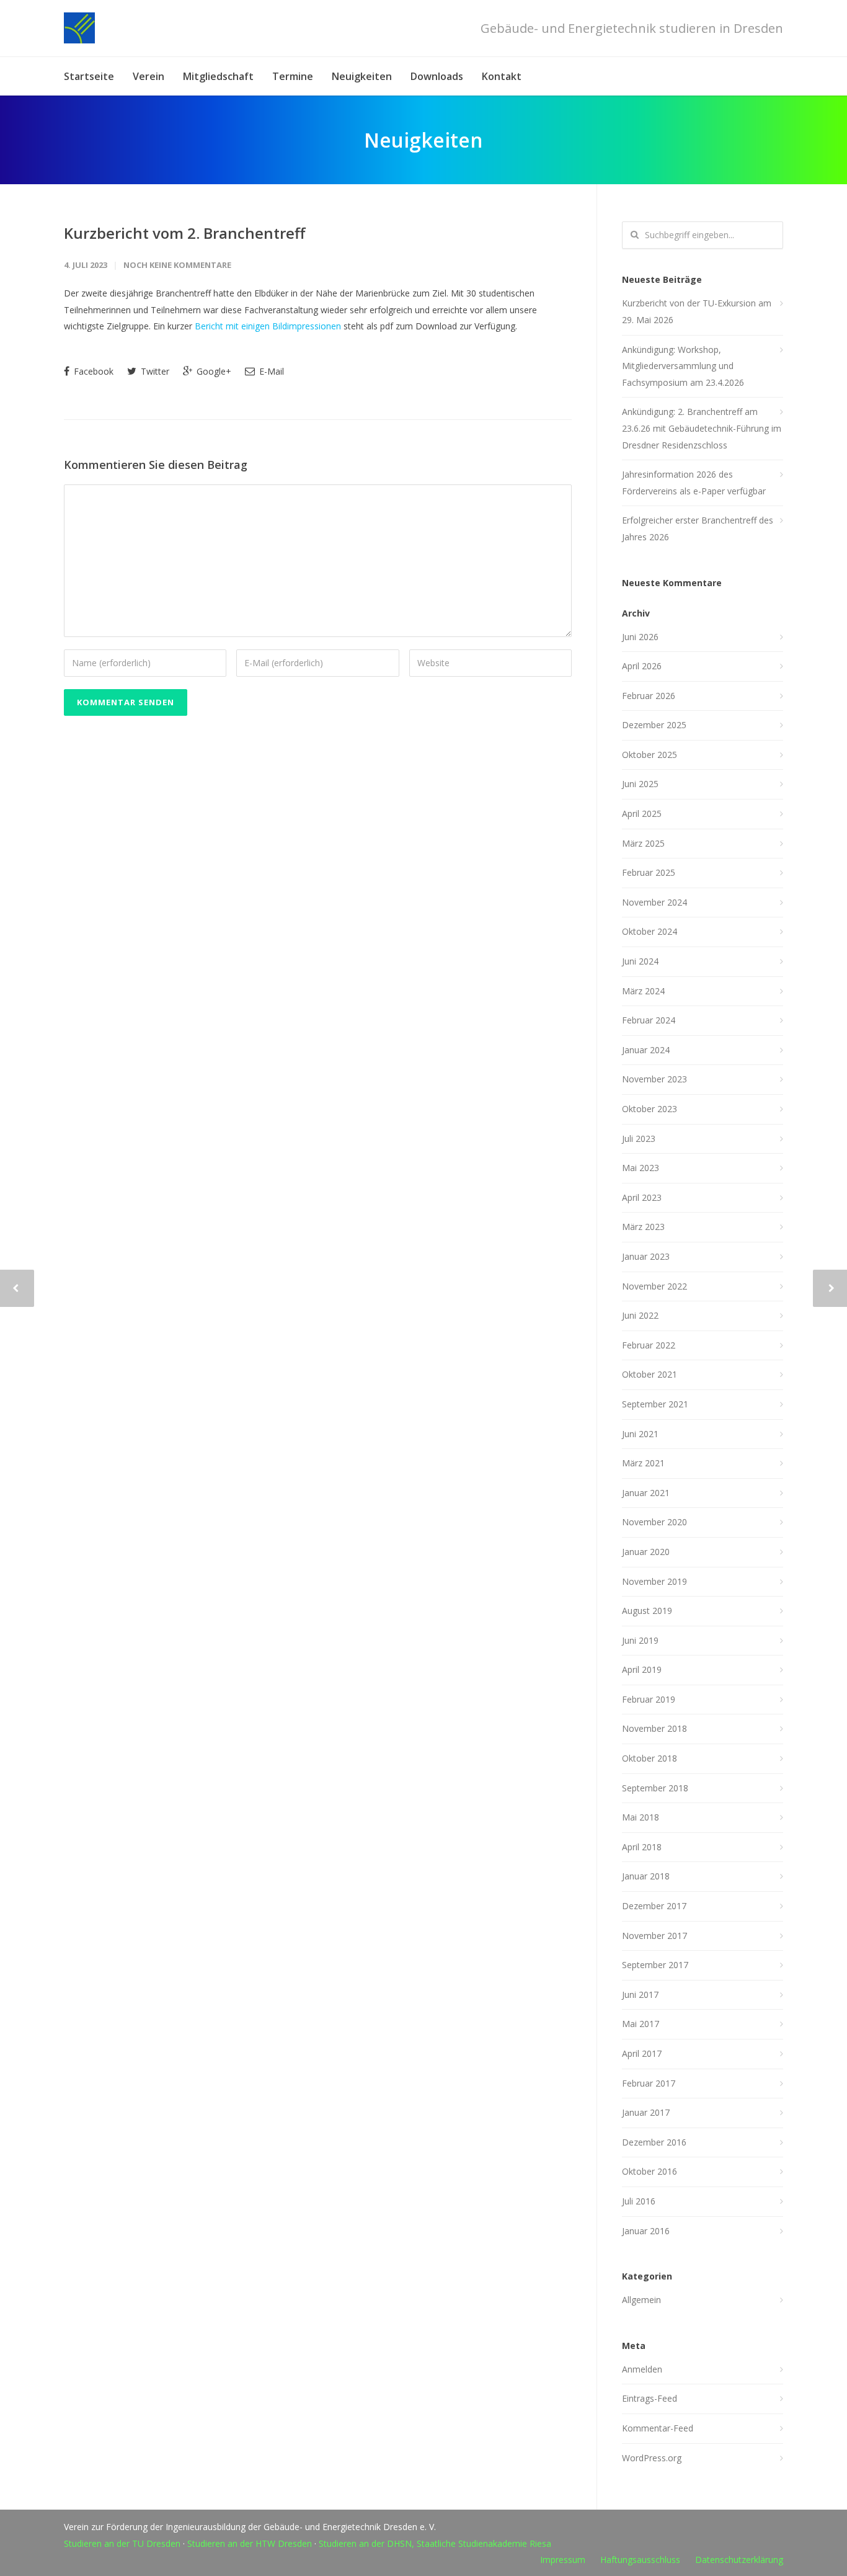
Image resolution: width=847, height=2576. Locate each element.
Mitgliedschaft (218, 76)
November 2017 (654, 1936)
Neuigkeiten (362, 76)
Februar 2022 (649, 1345)
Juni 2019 (640, 1640)
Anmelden (642, 2369)
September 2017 (655, 1965)
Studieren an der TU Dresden (122, 2543)
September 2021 (655, 1404)
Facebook (92, 371)
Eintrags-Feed (650, 2398)
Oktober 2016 (650, 2171)
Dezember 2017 (654, 1906)
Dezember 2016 (654, 2142)
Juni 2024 (640, 961)
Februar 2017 (649, 2083)
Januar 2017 (646, 2112)
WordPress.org (652, 2458)
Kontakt (502, 76)
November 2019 (654, 1581)
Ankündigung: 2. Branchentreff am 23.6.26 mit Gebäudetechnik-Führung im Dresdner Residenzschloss (702, 428)
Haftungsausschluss (640, 2560)
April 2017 (642, 2053)
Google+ (213, 371)
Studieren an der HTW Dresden (250, 2543)
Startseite (89, 76)
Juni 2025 (640, 784)
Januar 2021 (646, 1493)
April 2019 (642, 1669)
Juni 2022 (640, 1315)
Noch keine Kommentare (177, 265)
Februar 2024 (649, 1020)
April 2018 (642, 1847)
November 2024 (654, 902)
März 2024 (643, 991)
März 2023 (643, 1227)
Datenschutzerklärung (739, 2560)
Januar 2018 (646, 1876)
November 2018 (654, 1728)
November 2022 (654, 1286)
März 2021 (643, 1463)
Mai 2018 (641, 1817)
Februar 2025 (649, 872)
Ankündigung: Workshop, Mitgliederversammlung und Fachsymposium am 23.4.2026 (683, 366)
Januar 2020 (646, 1552)
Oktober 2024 (650, 931)
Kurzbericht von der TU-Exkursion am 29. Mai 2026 (697, 311)
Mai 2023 (641, 1168)
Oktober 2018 (650, 1758)
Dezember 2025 (654, 725)
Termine (293, 76)
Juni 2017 (640, 1994)
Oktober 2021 (650, 1374)
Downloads (437, 76)
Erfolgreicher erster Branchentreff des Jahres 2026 (698, 528)
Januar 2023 (646, 1256)
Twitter (154, 371)
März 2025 (643, 843)
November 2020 (654, 1522)
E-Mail (270, 371)
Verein (149, 76)
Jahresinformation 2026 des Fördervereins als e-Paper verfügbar (694, 483)
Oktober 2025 (650, 755)
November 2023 (654, 1079)
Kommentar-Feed (658, 2428)
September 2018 (655, 1788)
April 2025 (642, 813)
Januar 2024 (646, 1050)
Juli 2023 (639, 1139)
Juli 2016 (639, 2201)
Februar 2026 (649, 696)
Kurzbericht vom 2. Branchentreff (184, 233)
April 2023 (642, 1197)
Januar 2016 (646, 2231)
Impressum (563, 2560)
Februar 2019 (649, 1699)
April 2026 (642, 666)
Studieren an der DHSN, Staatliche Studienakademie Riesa (435, 2543)
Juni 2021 (640, 1434)
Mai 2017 (641, 2024)
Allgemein (641, 2300)
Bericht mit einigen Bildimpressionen (268, 326)
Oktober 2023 (650, 1109)
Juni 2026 (640, 637)
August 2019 (647, 1611)
